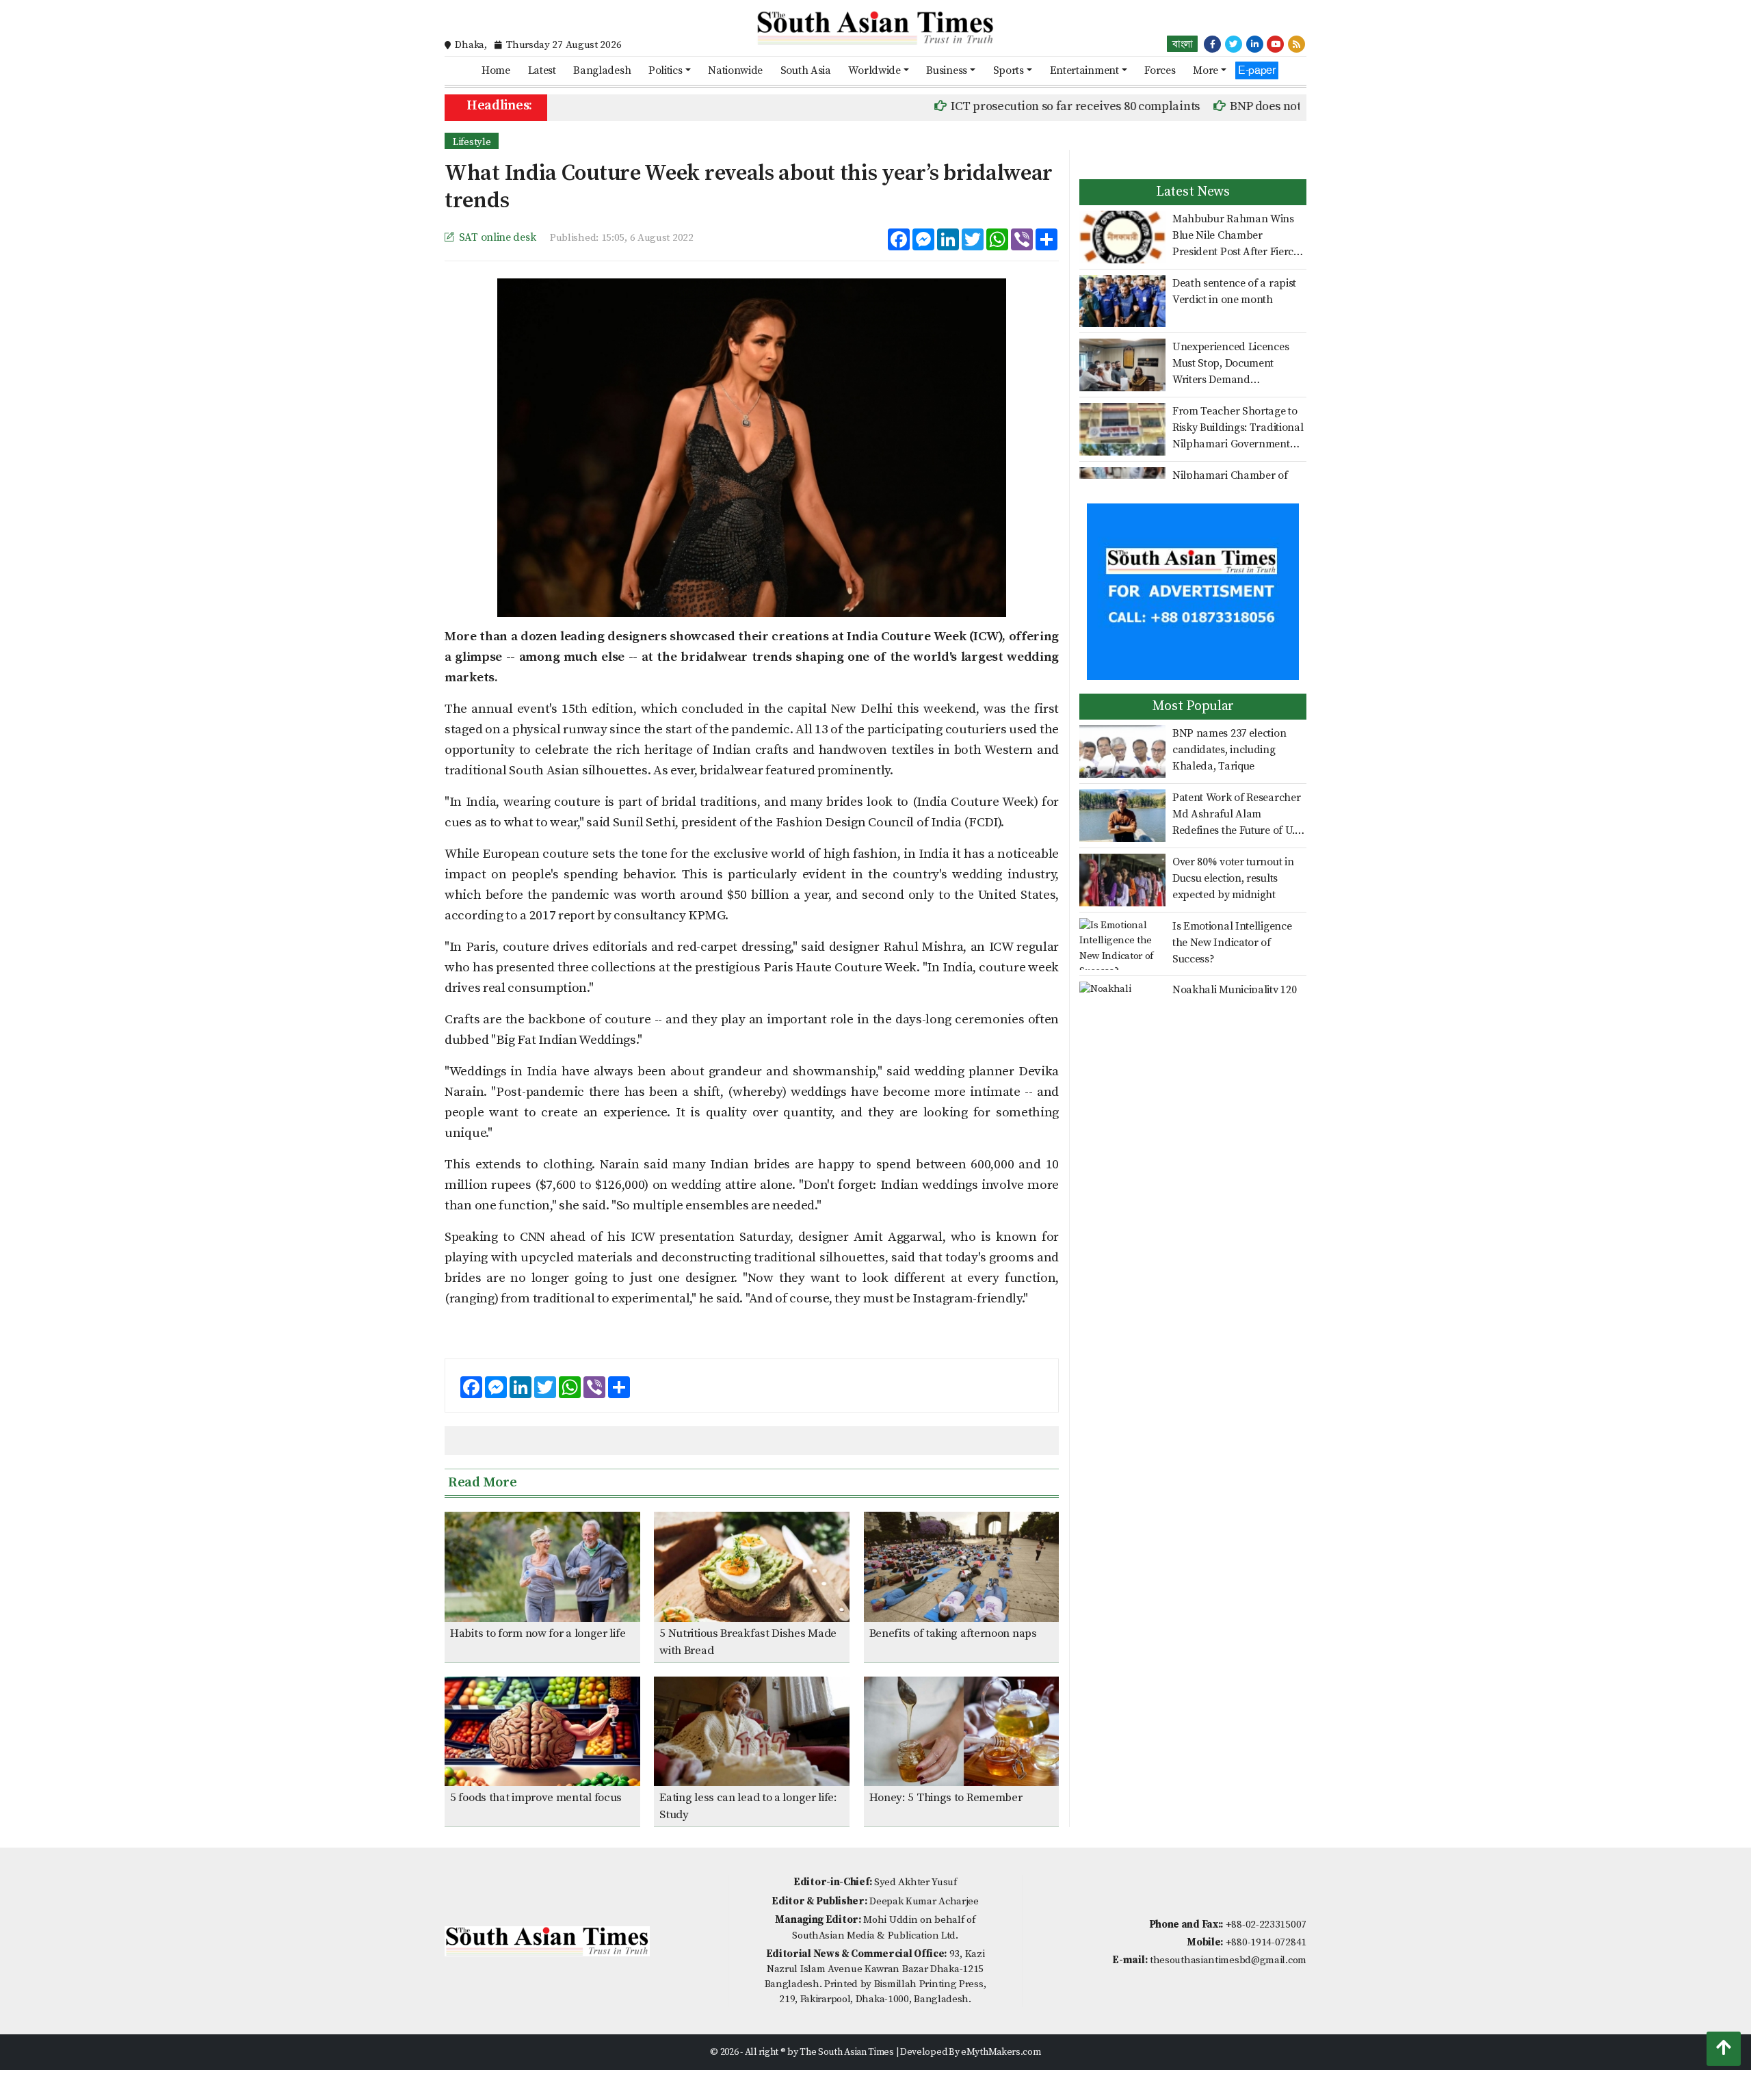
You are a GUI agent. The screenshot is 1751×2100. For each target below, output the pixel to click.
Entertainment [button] (1084, 70)
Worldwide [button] (874, 70)
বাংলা (1182, 44)
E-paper (1257, 70)
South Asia (806, 70)
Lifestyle (472, 142)
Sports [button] (1009, 70)
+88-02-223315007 (1266, 1925)
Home (496, 70)
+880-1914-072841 (1266, 1942)
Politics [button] (666, 70)
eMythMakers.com (1001, 2052)
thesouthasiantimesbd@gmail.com (1228, 1960)
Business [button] (947, 70)
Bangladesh (602, 70)
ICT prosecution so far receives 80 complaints (1018, 106)
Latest (542, 70)
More (1206, 70)
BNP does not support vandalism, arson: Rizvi (1296, 106)
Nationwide (735, 70)
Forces (1160, 70)
